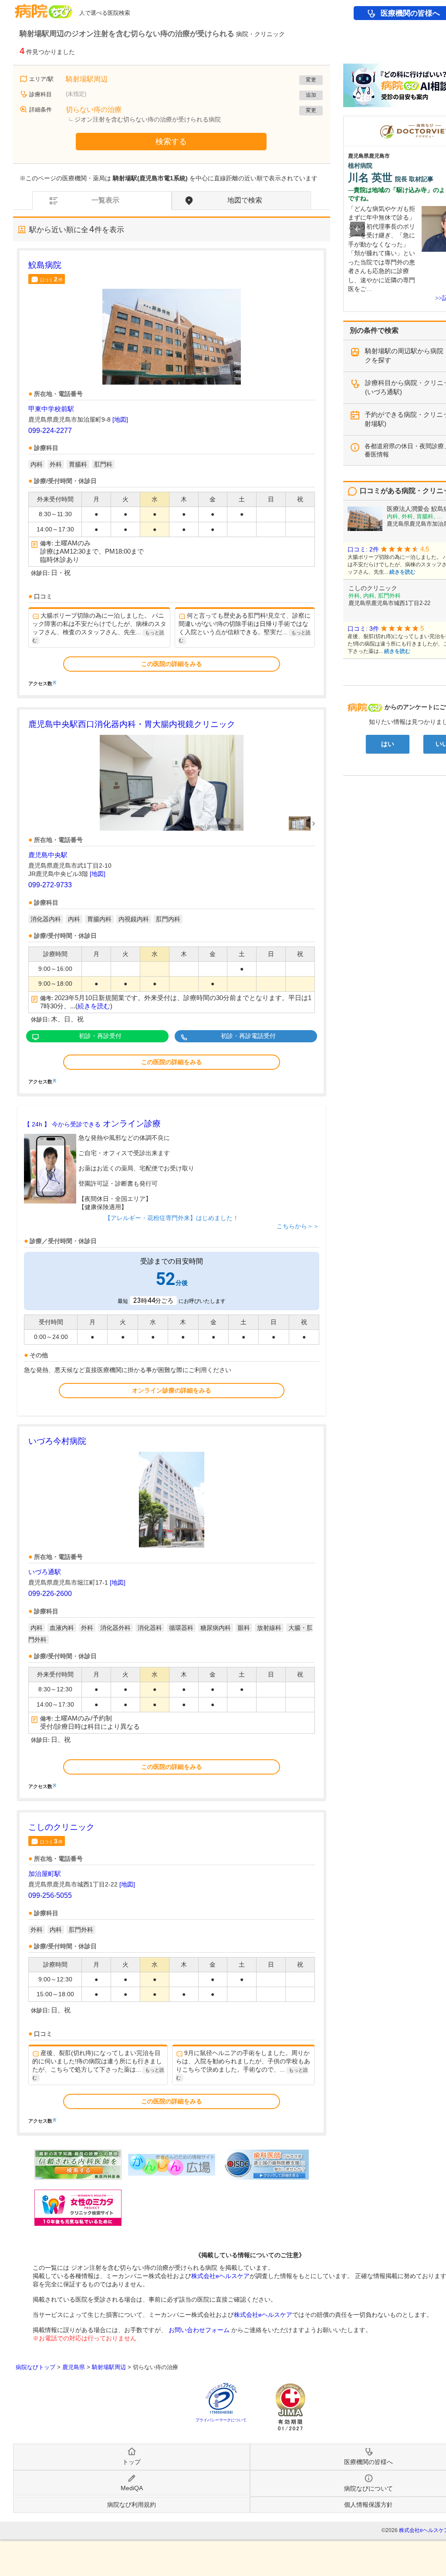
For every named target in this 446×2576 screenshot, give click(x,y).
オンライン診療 (92, 1124)
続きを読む (94, 1006)
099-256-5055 (50, 1895)
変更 (311, 80)
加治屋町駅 (45, 1874)
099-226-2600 (50, 1594)
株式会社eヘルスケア (220, 2276)
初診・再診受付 (100, 1036)
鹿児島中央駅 (48, 855)
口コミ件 (51, 279)
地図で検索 (245, 200)
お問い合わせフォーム (199, 2330)
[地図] (120, 419)
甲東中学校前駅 (51, 409)
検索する (171, 142)
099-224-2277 (50, 431)
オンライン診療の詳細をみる (172, 1390)
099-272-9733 (50, 885)
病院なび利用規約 (132, 2505)
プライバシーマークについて (221, 2420)
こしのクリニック (61, 1827)
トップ (132, 2462)
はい (388, 744)
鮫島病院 (45, 265)
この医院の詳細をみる (172, 664)
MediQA (132, 2488)
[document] (172, 473)
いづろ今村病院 (57, 1441)
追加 (311, 95)
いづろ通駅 (45, 1572)
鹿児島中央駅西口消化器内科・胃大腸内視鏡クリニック (132, 724)
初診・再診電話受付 (248, 1036)
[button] (358, 229)
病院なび (44, 8)
